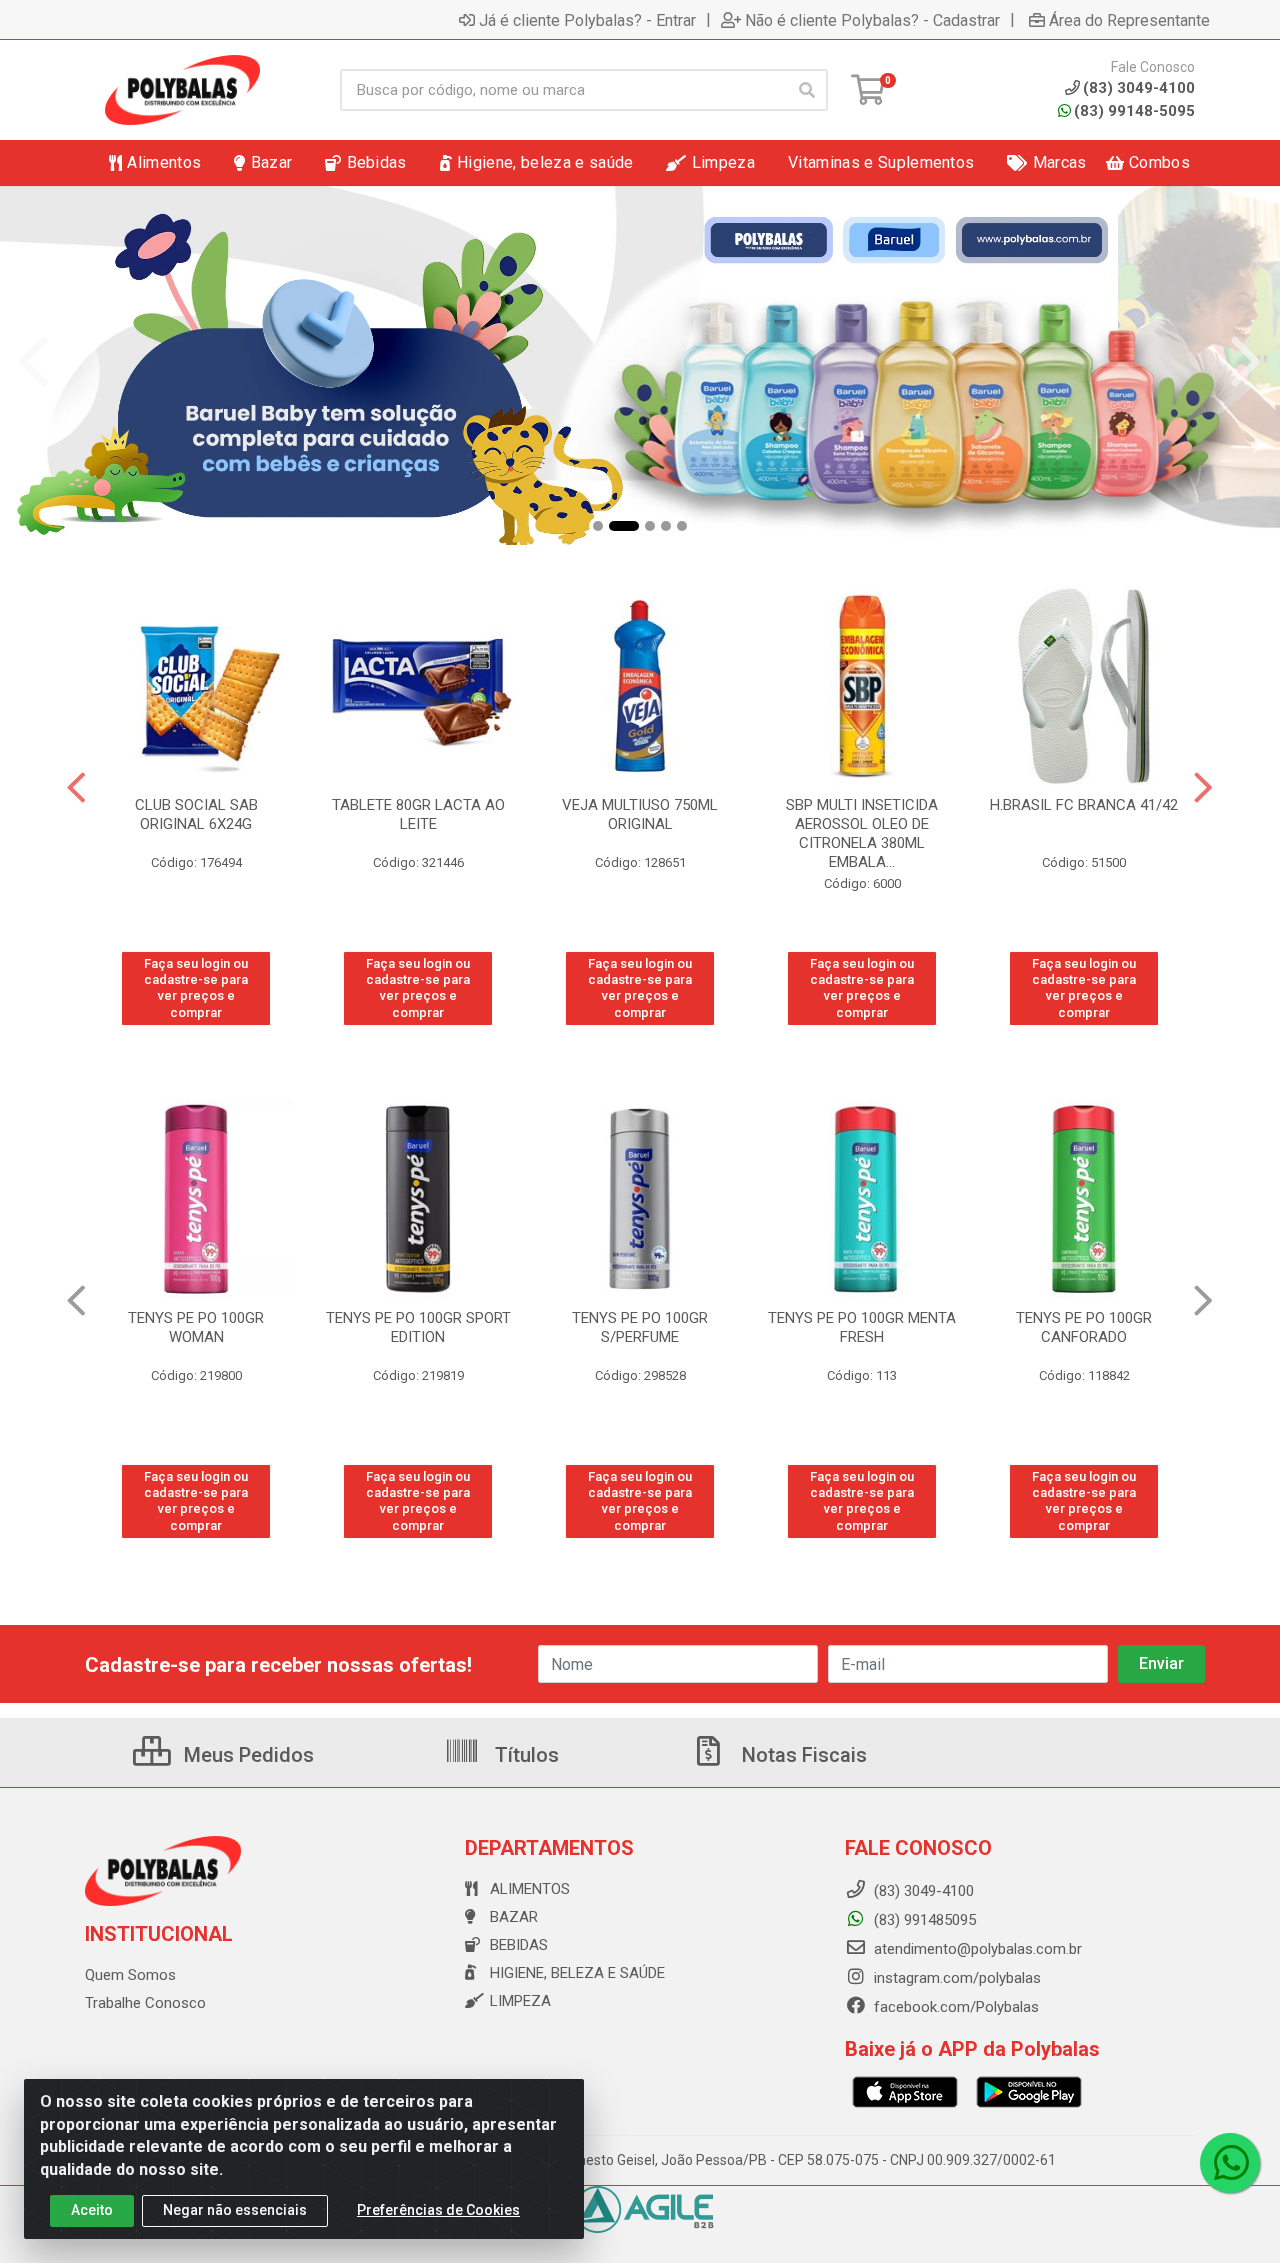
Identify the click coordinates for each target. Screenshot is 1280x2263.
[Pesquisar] (807, 90)
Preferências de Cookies (438, 2210)
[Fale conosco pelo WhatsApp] (1230, 2163)
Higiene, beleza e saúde (577, 1973)
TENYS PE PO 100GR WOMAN (196, 1327)
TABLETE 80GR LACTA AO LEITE (418, 814)
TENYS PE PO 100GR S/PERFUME (640, 1327)
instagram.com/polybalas (955, 1978)
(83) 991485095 (923, 1920)
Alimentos (530, 1889)
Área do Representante (1129, 20)
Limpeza (520, 2001)
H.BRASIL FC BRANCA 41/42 (1084, 805)
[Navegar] (34, 362)
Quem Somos (130, 1975)
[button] (598, 526)
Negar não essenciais (235, 2210)
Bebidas (519, 1945)
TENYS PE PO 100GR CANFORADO (1084, 1327)
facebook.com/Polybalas (954, 2007)
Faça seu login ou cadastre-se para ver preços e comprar (196, 988)
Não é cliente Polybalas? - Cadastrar (872, 20)
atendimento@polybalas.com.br (976, 1949)
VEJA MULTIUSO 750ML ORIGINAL (640, 814)
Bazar (514, 1917)
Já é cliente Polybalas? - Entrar (587, 20)
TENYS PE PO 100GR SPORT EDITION (418, 1327)
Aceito (92, 2210)
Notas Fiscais (802, 1755)
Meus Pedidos (246, 1755)
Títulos (524, 1755)
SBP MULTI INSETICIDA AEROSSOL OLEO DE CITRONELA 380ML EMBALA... (862, 833)
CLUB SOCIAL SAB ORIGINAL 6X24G (196, 814)
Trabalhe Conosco (145, 2003)
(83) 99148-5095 (1134, 111)
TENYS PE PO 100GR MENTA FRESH (862, 1327)
